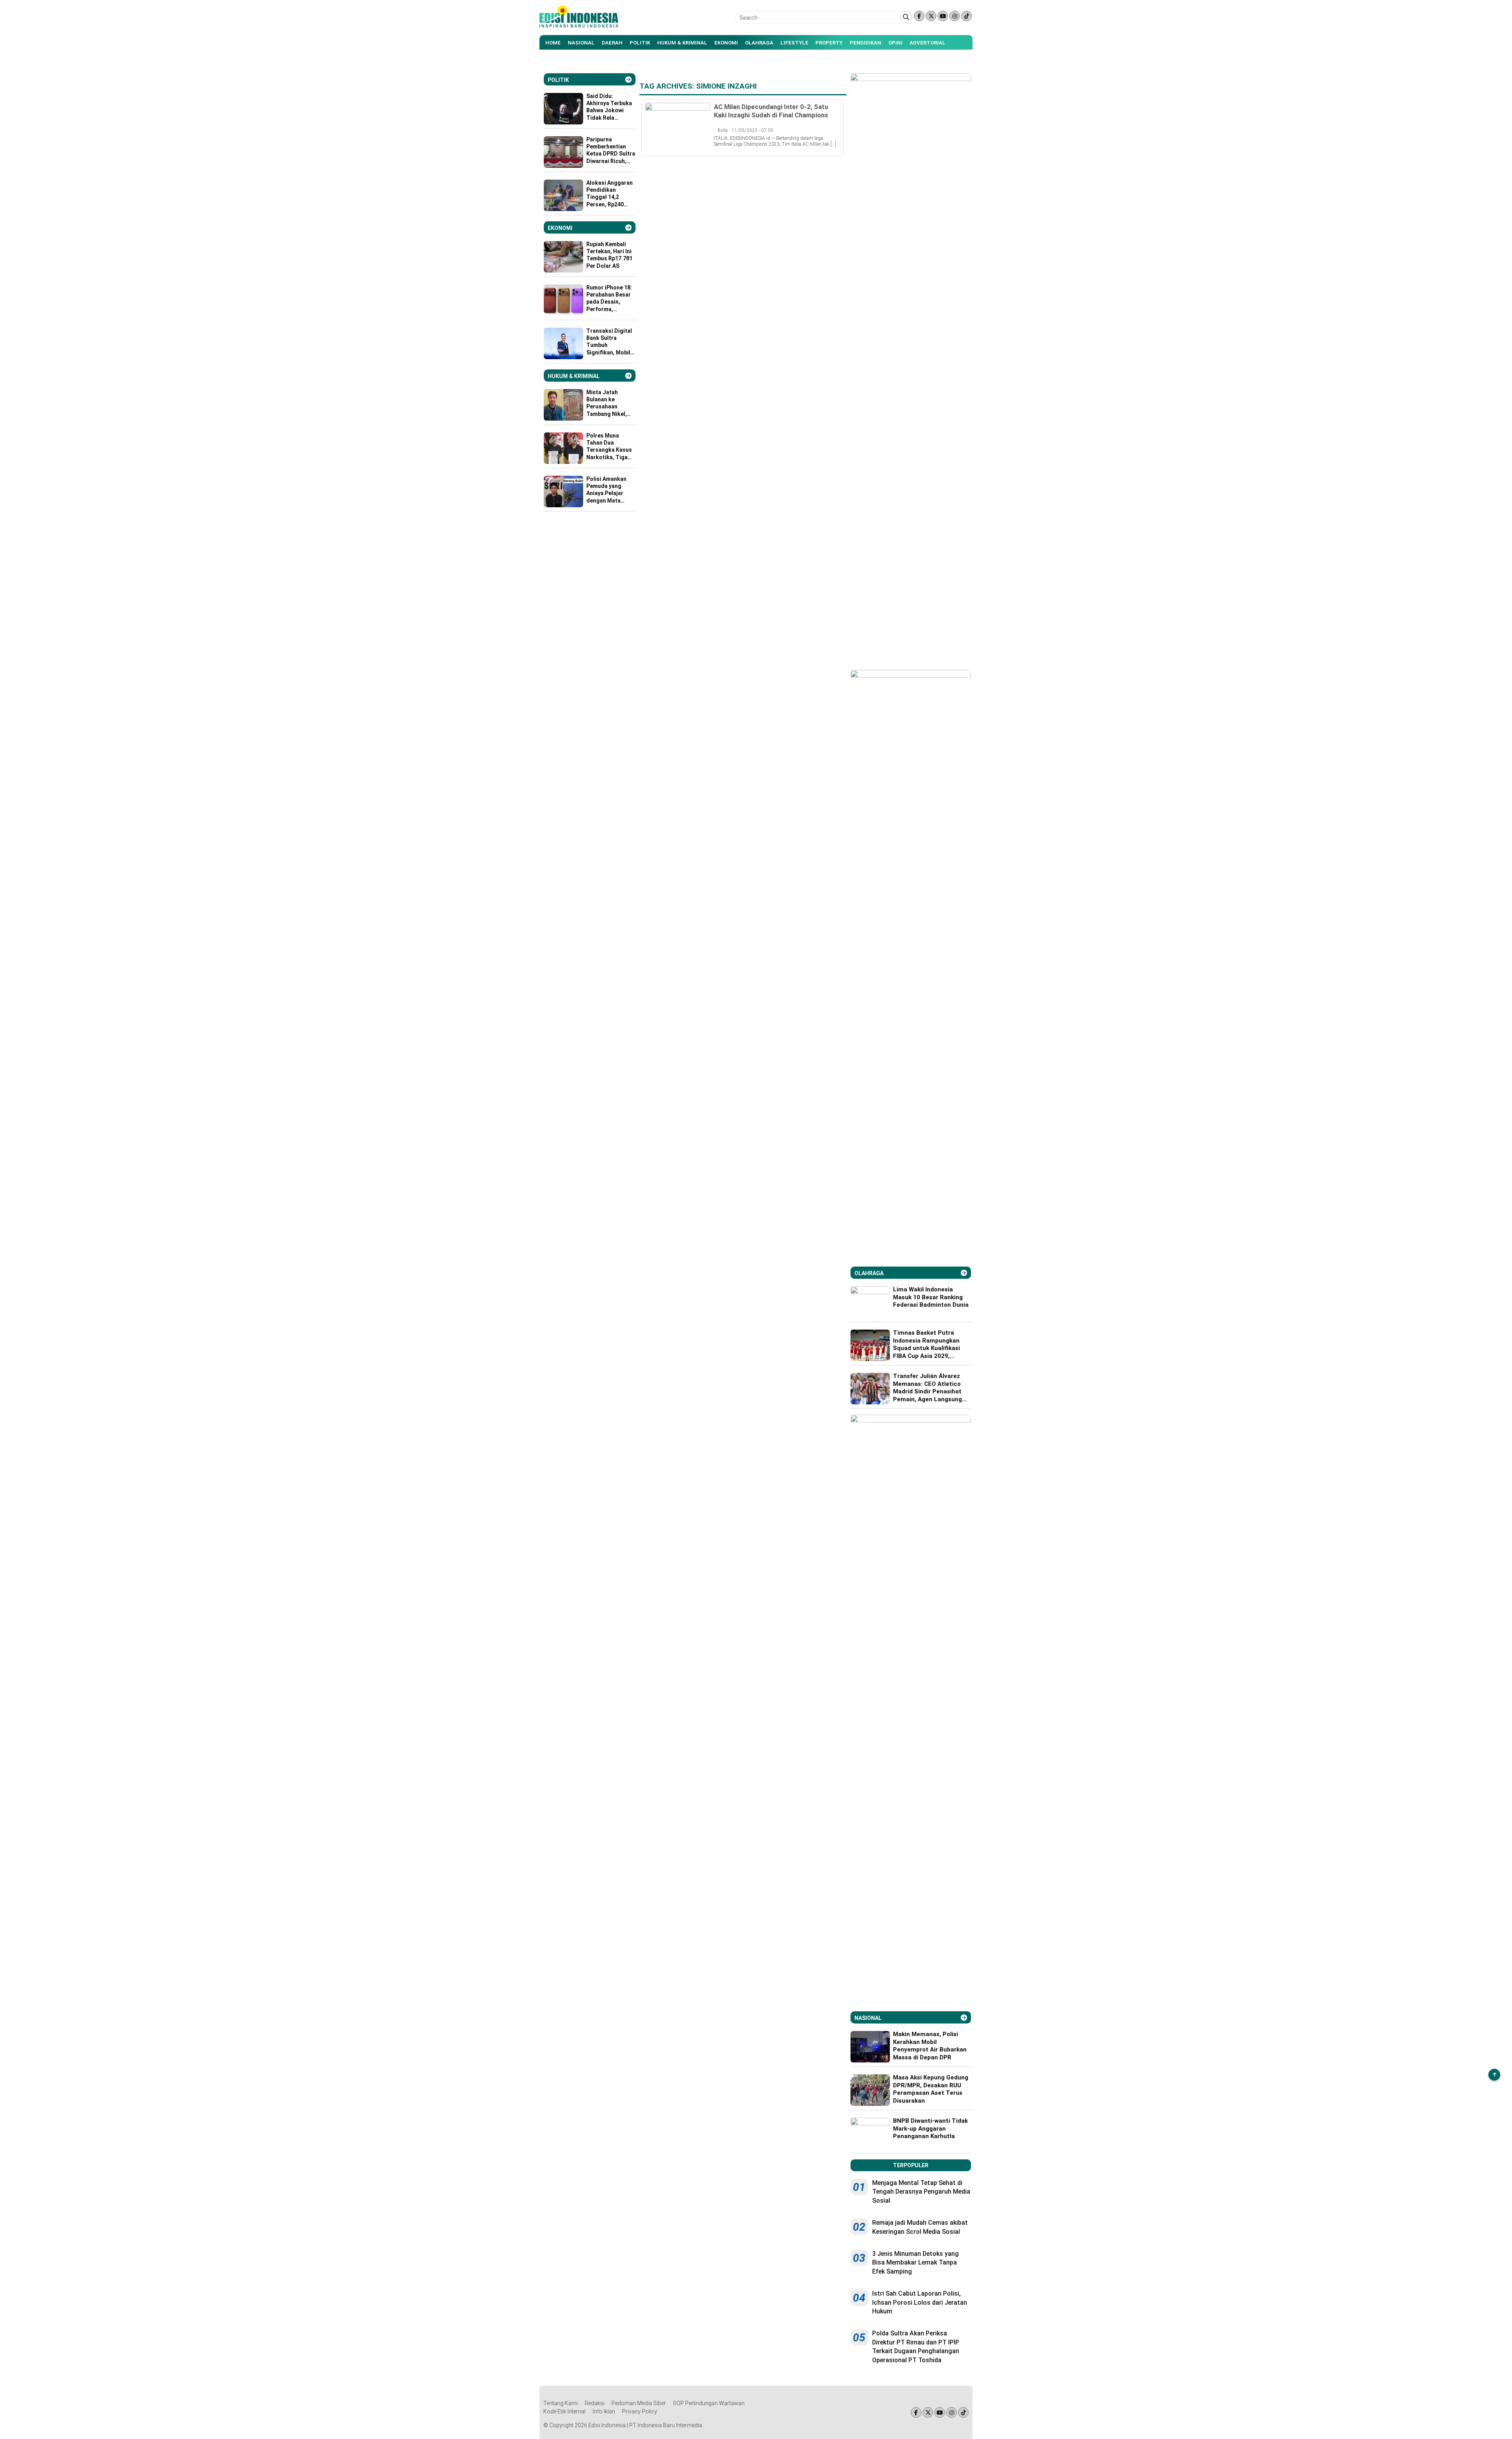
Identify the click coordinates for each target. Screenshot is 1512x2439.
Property (829, 43)
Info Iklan (604, 2411)
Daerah (612, 43)
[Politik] (628, 80)
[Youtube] (943, 16)
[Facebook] (919, 16)
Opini (895, 43)
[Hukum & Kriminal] (628, 376)
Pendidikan (865, 43)
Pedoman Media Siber (639, 2403)
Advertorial (927, 43)
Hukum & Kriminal (682, 43)
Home (553, 43)
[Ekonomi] (628, 228)
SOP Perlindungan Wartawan (709, 2403)
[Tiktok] (966, 16)
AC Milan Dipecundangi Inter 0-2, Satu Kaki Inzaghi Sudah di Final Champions (771, 111)
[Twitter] (931, 16)
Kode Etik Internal (564, 2411)
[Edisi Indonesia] (579, 26)
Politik (640, 43)
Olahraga (759, 43)
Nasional (581, 43)
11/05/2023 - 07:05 (752, 130)
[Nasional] (964, 2018)
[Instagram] (955, 16)
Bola (723, 130)
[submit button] (906, 17)
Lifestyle (794, 43)
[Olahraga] (964, 1273)
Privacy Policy (640, 2411)
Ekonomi (726, 43)
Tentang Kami (561, 2403)
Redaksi (595, 2403)
